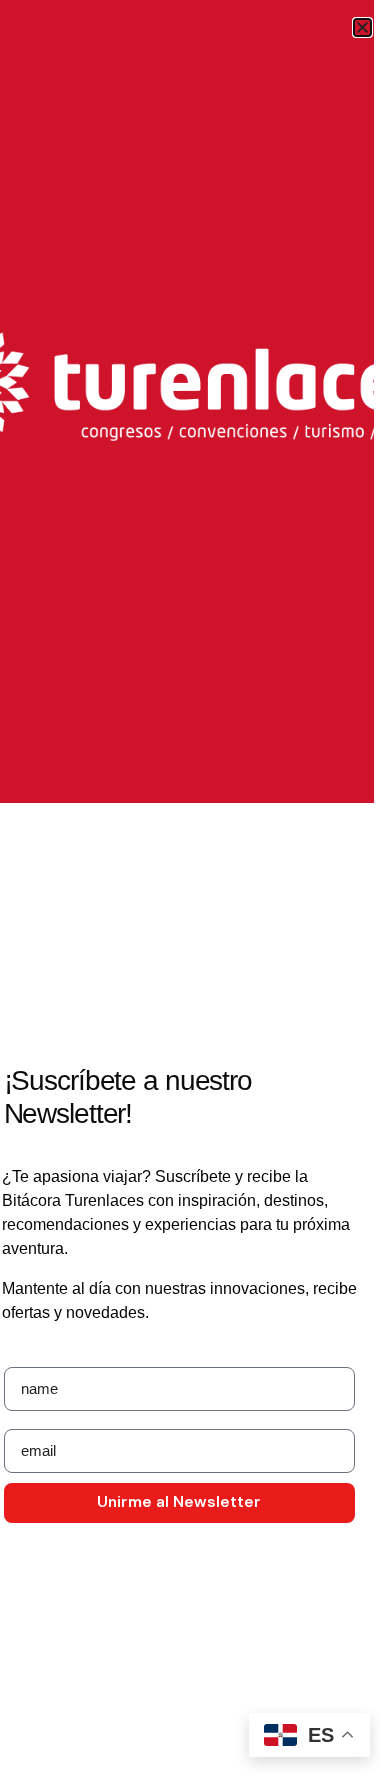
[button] (362, 27)
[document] (195, 892)
